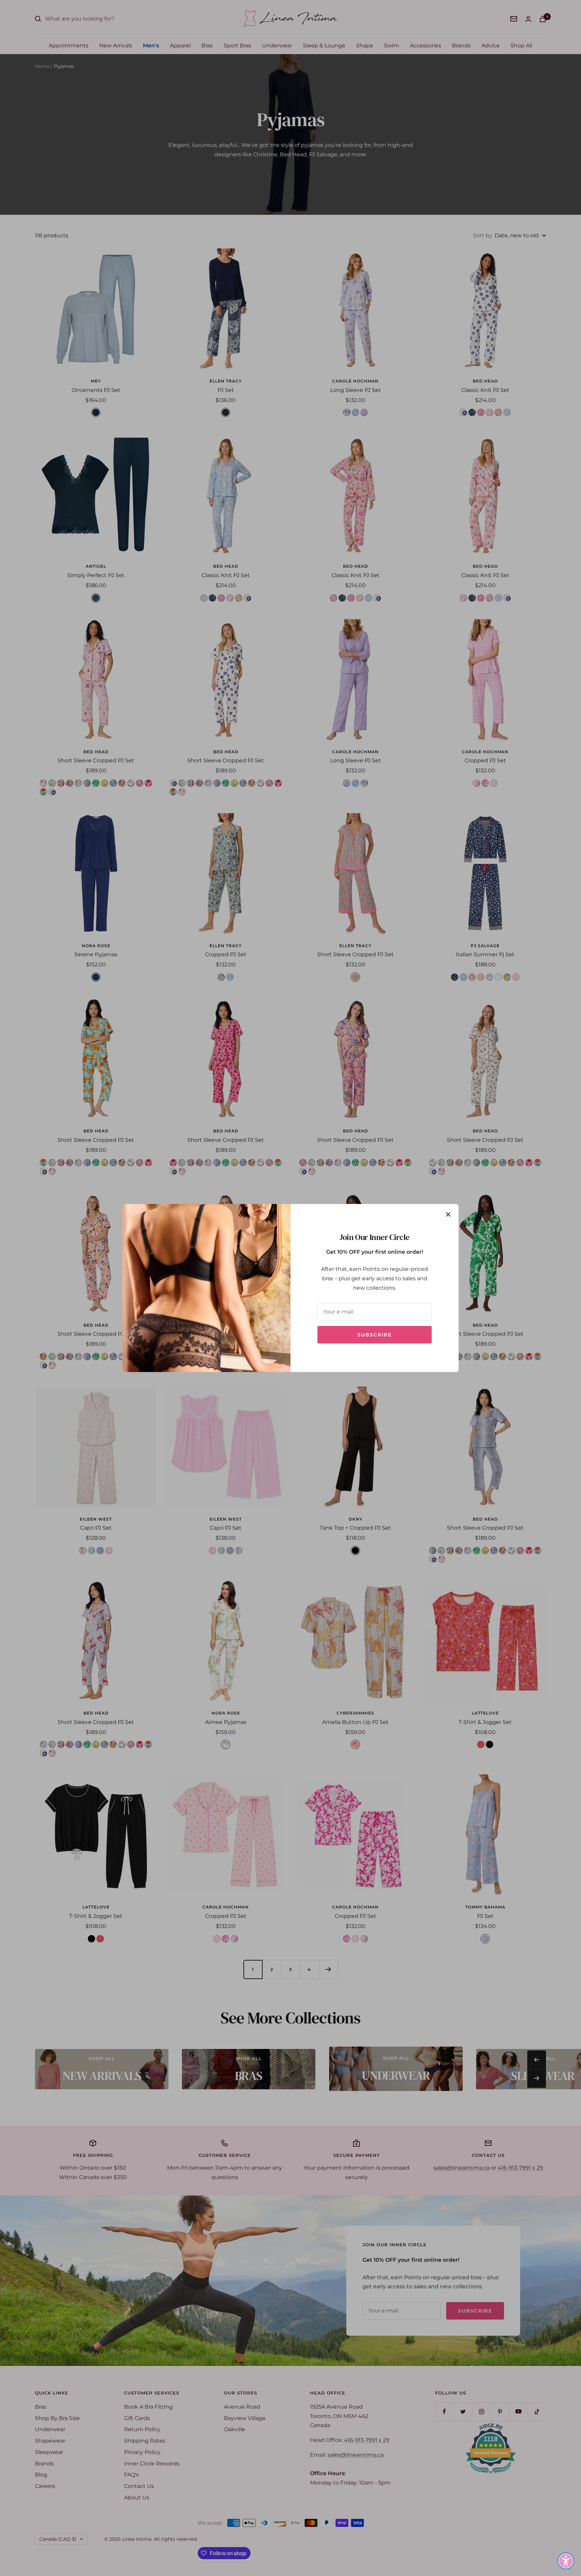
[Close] (448, 1214)
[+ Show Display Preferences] (566, 2561)
